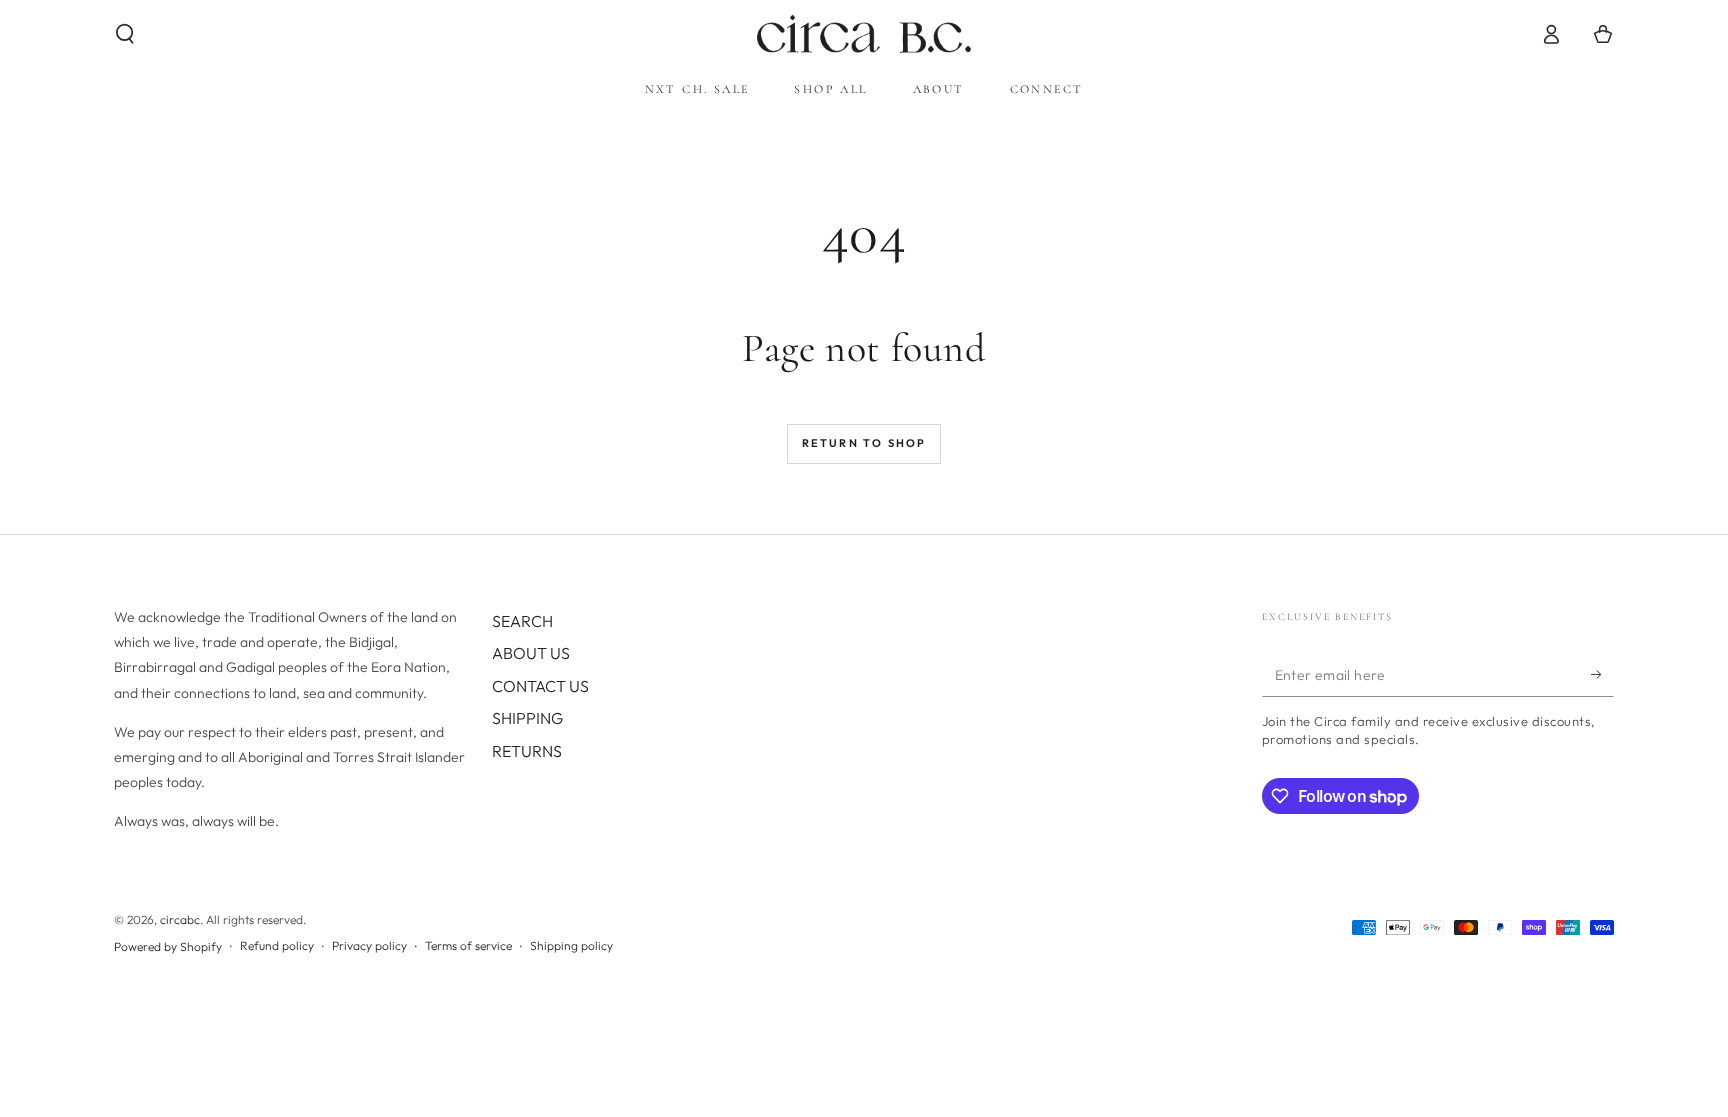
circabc (180, 919)
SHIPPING (527, 718)
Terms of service (468, 945)
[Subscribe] (1602, 674)
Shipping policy (571, 945)
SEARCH (522, 621)
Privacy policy (369, 945)
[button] (125, 34)
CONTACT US (540, 686)
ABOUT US (531, 653)
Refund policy (277, 945)
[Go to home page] (864, 34)
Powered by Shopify (168, 946)
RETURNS (527, 751)
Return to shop (864, 443)
